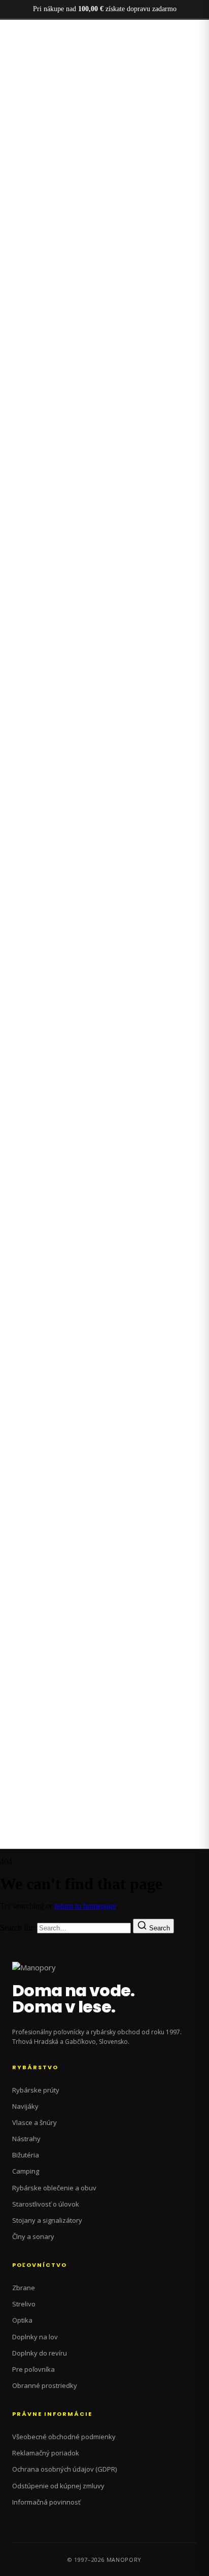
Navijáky (25, 2106)
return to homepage (85, 1906)
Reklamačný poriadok (46, 2453)
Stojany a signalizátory (47, 2220)
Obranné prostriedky (45, 2385)
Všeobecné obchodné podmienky (64, 2437)
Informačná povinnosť (46, 2502)
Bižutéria (26, 2155)
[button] (104, 764)
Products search (14, 1029)
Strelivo (24, 2304)
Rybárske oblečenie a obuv (54, 2188)
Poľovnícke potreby (52, 522)
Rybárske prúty (36, 2090)
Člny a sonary (33, 2236)
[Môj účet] (7, 1047)
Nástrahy (26, 2139)
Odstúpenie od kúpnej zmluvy (58, 2486)
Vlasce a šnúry (34, 2122)
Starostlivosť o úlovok (46, 2204)
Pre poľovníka (33, 2369)
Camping (26, 2171)
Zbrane (24, 2288)
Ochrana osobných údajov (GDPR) (64, 2469)
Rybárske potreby (48, 531)
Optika (22, 2320)
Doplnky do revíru (40, 2353)
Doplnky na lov (35, 2337)
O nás (30, 540)
